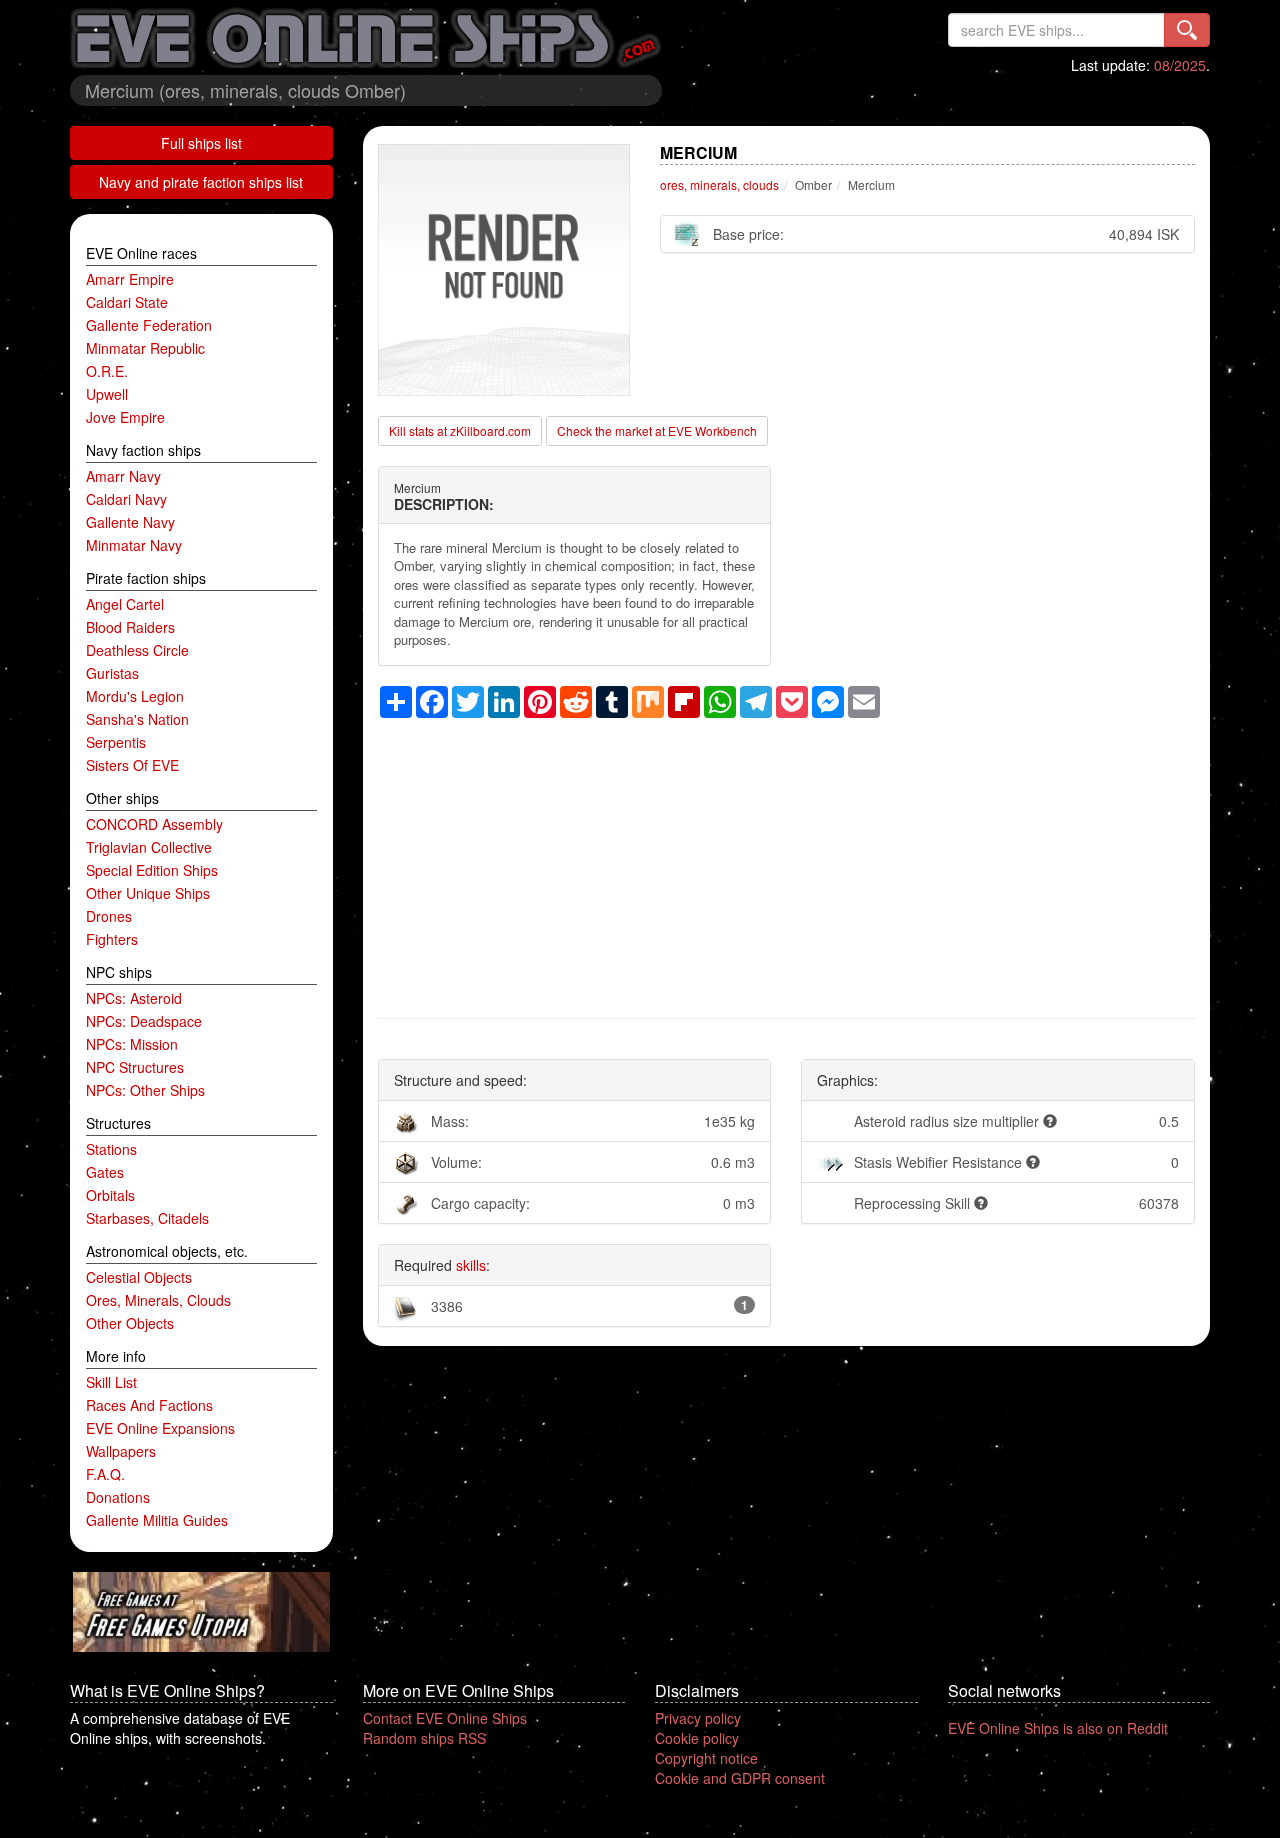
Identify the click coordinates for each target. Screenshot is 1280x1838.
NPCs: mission (132, 1044)
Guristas (112, 673)
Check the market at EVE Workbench (657, 430)
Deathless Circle (137, 650)
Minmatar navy (134, 545)
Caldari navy (126, 499)
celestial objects (139, 1277)
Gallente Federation (149, 325)
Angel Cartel (125, 604)
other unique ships (148, 893)
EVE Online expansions (160, 1428)
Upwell (107, 394)
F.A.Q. (105, 1474)
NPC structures (135, 1067)
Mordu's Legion (135, 696)
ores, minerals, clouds (158, 1300)
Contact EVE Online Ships (445, 1718)
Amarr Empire (130, 279)
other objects (130, 1323)
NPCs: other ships (145, 1090)
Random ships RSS (424, 1738)
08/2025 (1180, 65)
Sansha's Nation (137, 719)
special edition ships (152, 870)
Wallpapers (121, 1451)
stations (111, 1149)
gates (105, 1172)
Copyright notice (706, 1758)
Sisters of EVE (132, 765)
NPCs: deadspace (144, 1021)
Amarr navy (123, 476)
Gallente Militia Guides (157, 1520)
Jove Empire (125, 417)
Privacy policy (698, 1718)
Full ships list (201, 143)
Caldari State (127, 302)
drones (109, 916)
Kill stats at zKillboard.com (460, 430)
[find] (1187, 30)
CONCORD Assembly (154, 824)
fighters (112, 939)
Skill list (111, 1382)
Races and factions (149, 1405)
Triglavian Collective (149, 847)
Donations (118, 1497)
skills (471, 1265)
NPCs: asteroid (134, 998)
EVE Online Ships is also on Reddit (1058, 1728)
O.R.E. (107, 371)
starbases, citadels (147, 1218)
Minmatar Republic (145, 348)
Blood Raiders (130, 627)
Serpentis (116, 742)
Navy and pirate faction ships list (201, 182)
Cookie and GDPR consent (740, 1778)
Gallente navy (130, 522)
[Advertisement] (787, 858)
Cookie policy (697, 1738)
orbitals (110, 1195)
